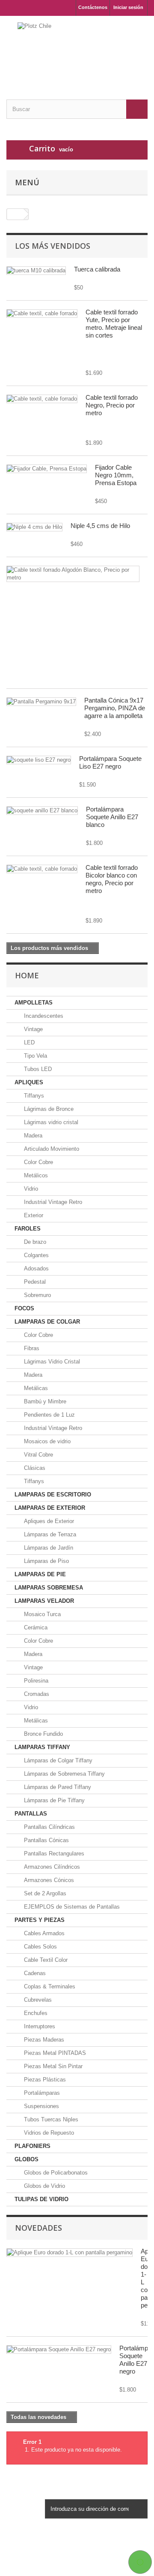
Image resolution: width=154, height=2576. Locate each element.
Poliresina (35, 1681)
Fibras (31, 1348)
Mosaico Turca (41, 1614)
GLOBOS (27, 2159)
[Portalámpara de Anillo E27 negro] (59, 2350)
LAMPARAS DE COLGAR (47, 1322)
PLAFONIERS (33, 2146)
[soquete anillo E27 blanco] (42, 811)
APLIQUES (29, 1082)
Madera (32, 1136)
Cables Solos (40, 1947)
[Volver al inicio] (15, 214)
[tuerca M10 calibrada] (36, 271)
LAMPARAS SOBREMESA (49, 1588)
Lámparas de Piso (46, 1561)
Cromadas (36, 1694)
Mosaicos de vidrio (46, 1441)
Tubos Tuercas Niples (50, 2119)
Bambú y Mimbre (44, 1401)
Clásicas (34, 1468)
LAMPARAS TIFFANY (42, 1747)
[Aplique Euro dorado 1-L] (70, 2253)
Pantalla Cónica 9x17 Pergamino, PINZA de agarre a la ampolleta (115, 708)
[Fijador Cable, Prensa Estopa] (47, 469)
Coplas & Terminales (49, 1986)
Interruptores (39, 2026)
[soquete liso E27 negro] (39, 760)
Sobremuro (37, 1295)
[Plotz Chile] (77, 50)
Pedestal (34, 1282)
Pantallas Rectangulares (53, 1854)
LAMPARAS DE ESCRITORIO (53, 1495)
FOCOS (24, 1308)
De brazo (34, 1242)
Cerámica (35, 1627)
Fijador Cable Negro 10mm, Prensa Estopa (116, 475)
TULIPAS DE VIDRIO (41, 2199)
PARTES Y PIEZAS (40, 1920)
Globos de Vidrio (44, 2186)
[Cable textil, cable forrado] (42, 314)
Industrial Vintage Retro (52, 1202)
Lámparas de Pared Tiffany (57, 1787)
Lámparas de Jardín (48, 1548)
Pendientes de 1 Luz (49, 1415)
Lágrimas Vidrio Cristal (51, 1362)
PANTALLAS (31, 1814)
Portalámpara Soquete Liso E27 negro (110, 762)
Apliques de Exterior (48, 1521)
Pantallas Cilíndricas (49, 1827)
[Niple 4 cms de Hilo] (34, 527)
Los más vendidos (53, 246)
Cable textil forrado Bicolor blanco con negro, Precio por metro (112, 879)
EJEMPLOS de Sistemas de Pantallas (71, 1907)
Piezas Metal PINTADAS (54, 2053)
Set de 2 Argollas (44, 1893)
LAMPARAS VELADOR (44, 1601)
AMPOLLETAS (34, 1003)
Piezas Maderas (43, 2040)
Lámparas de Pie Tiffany (53, 1800)
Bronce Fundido (43, 1734)
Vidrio (30, 1189)
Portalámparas (41, 2093)
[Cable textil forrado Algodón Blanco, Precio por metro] (73, 574)
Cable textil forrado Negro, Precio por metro (112, 405)
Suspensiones (41, 2106)
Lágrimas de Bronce (48, 1109)
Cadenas (34, 1973)
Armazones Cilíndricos (51, 1867)
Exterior (33, 1215)
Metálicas (35, 1388)
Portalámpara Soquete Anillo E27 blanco (112, 817)
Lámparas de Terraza (49, 1534)
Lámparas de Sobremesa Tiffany (64, 1774)
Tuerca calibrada (97, 269)
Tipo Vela (35, 1056)
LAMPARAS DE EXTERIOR (50, 1508)
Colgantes (36, 1255)
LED (28, 1042)
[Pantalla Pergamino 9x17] (41, 702)
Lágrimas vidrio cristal (50, 1122)
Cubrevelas (37, 2000)
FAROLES (28, 1229)
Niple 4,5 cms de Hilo (100, 526)
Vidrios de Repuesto (48, 2133)
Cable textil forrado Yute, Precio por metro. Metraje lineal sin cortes (114, 324)
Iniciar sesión (128, 7)
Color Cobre (38, 1162)
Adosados (36, 1268)
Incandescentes (43, 1016)
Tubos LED (37, 1069)
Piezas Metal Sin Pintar (52, 2066)
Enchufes (35, 2013)
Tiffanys (33, 1096)
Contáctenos (93, 7)
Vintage (33, 1029)
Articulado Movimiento (51, 1149)
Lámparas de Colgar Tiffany (57, 1760)
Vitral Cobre (38, 1455)
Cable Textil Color (45, 1960)
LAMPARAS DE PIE (40, 1574)
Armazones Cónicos (48, 1880)
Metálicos (35, 1175)
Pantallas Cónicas (46, 1840)
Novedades (38, 2228)
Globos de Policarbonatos (55, 2173)
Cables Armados (43, 1933)
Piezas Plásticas (44, 2080)
